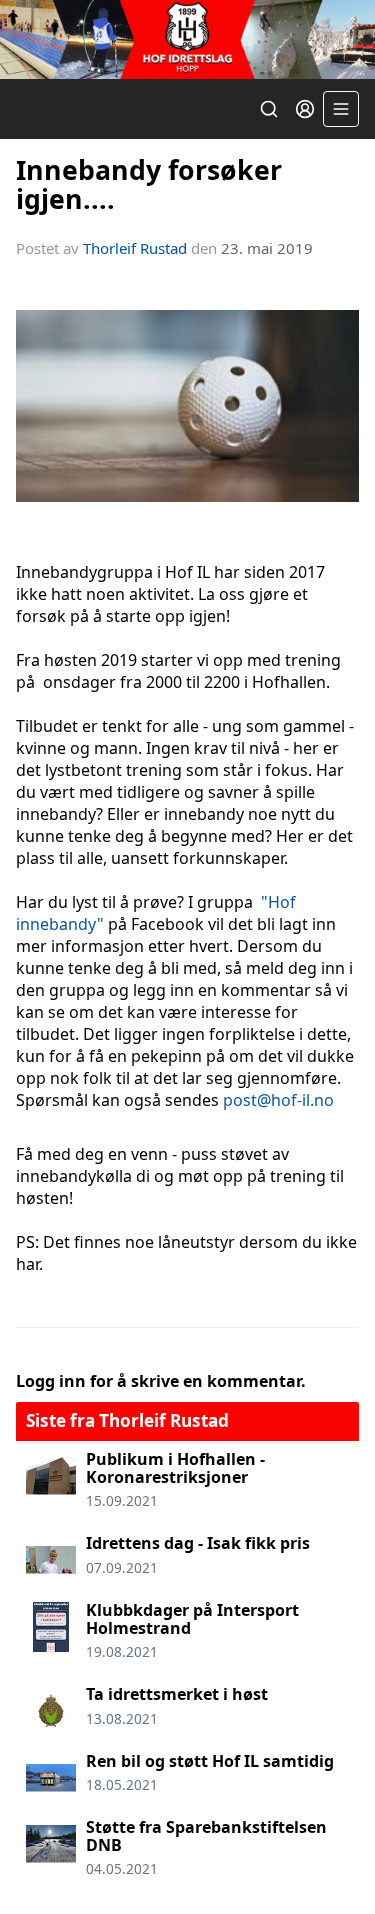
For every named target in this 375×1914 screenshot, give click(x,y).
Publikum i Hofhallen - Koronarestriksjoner (175, 1468)
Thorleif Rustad (135, 248)
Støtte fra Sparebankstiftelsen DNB (206, 1836)
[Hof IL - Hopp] (187, 39)
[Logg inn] (305, 109)
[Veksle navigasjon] (341, 109)
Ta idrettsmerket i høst (177, 1694)
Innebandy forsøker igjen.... (149, 184)
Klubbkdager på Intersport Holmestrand (192, 1619)
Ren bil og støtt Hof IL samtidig (210, 1761)
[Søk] (269, 109)
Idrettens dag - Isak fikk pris (198, 1543)
